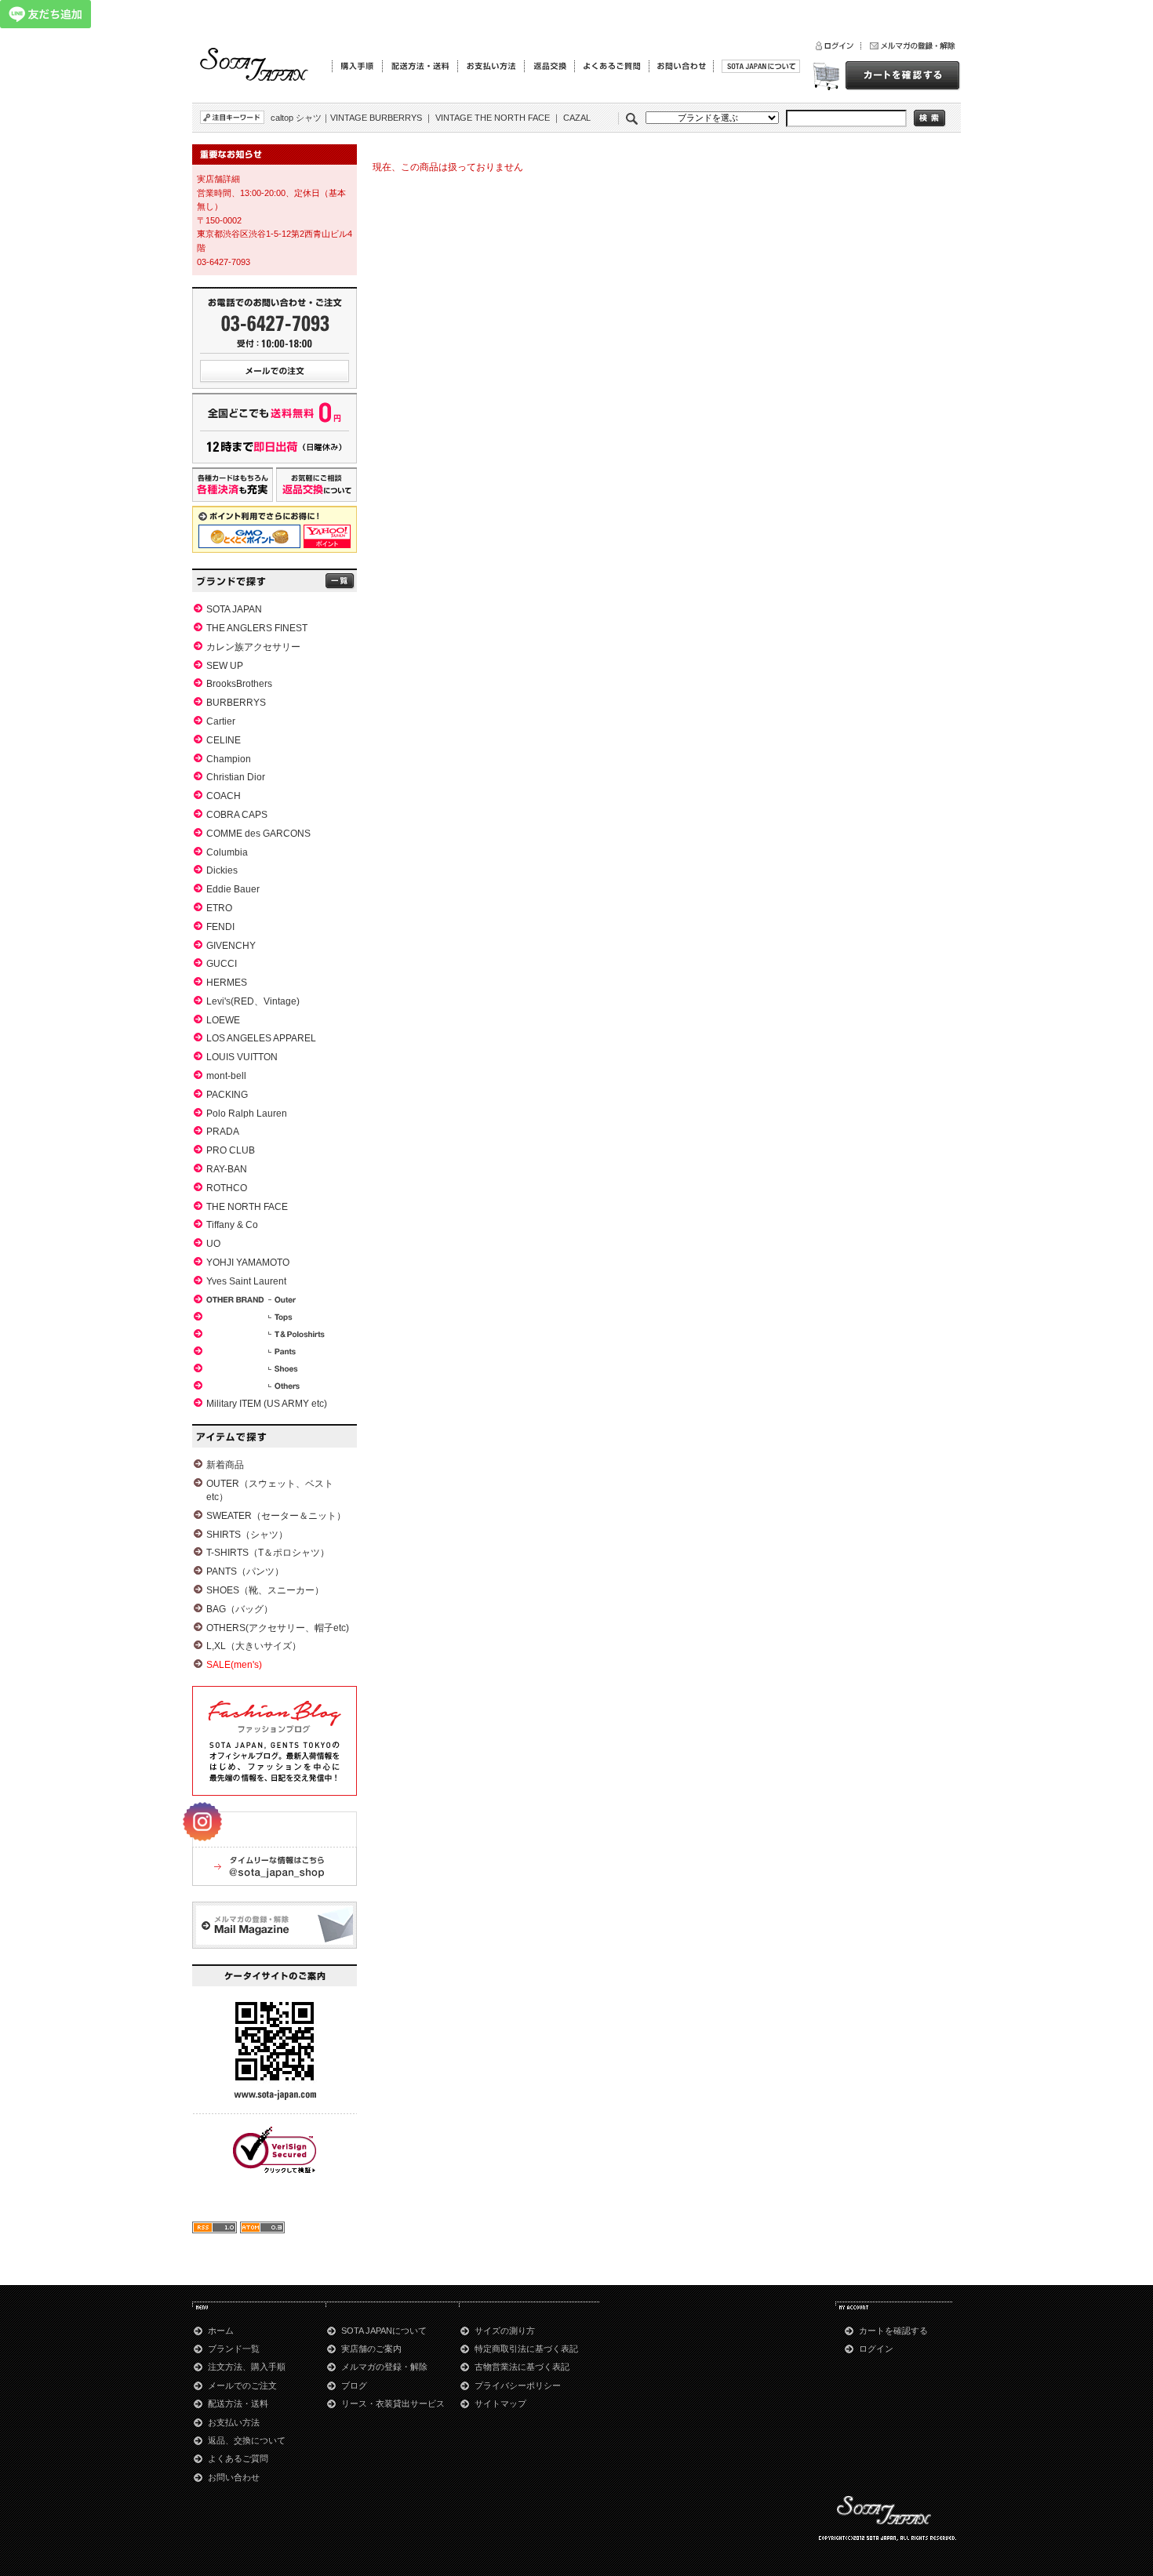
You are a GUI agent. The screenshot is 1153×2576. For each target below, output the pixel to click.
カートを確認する (893, 2331)
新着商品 (225, 1465)
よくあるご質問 (238, 2458)
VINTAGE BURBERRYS (376, 118)
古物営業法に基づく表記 (522, 2367)
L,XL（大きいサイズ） (254, 1646)
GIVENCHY (231, 946)
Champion (229, 759)
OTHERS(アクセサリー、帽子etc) (278, 1628)
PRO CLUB (231, 1150)
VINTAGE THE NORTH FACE (493, 118)
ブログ (354, 2385)
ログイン (876, 2349)
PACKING (227, 1095)
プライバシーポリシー (518, 2385)
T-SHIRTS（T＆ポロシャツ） (268, 1553)
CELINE (224, 740)
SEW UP (225, 666)
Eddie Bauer (233, 889)
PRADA (223, 1132)
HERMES (227, 983)
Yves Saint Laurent (246, 1281)
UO (213, 1244)
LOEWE (223, 1020)
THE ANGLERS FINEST (257, 628)
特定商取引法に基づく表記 (526, 2349)
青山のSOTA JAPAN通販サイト (255, 65)
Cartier (221, 721)
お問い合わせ (234, 2477)
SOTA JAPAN (234, 609)
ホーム (221, 2331)
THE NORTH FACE (247, 1207)
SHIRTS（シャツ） (247, 1535)
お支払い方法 (234, 2422)
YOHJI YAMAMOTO (248, 1263)
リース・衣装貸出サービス (393, 2403)
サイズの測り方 (505, 2331)
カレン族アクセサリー (253, 647)
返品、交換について (247, 2440)
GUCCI (222, 964)
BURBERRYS (236, 703)
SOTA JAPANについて (384, 2331)
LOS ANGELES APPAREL (261, 1038)
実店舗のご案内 (371, 2349)
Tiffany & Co (232, 1225)
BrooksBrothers (239, 684)
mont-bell (226, 1076)
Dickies (222, 870)
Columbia (227, 852)
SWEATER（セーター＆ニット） (276, 1516)
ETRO (219, 908)
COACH (224, 796)
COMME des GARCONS (258, 834)
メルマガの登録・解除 (384, 2367)
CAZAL (577, 118)
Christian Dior (236, 777)
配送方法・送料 (238, 2403)
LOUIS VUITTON (242, 1057)
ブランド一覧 (234, 2349)
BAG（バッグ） (240, 1609)
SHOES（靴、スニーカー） (265, 1590)
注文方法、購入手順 (247, 2367)
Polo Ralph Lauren (247, 1114)
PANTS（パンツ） (245, 1571)
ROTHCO (227, 1188)
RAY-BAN (227, 1169)
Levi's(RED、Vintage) (253, 1001)
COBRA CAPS (237, 815)
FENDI (220, 927)
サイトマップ (500, 2403)
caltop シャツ (296, 118)
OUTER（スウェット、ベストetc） (270, 1490)
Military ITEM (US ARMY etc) (267, 1404)
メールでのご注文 (242, 2385)
